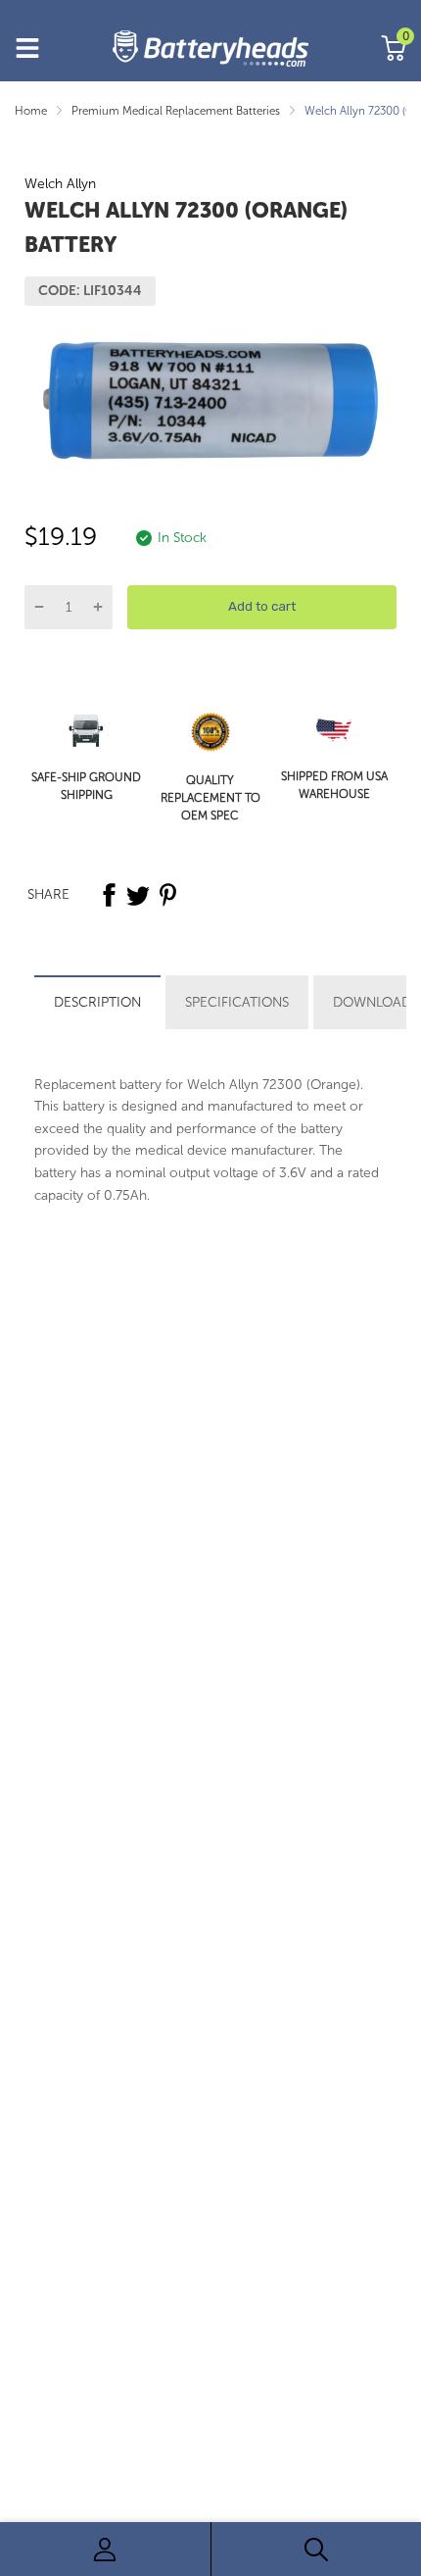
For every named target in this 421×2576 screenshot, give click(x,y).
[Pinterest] (167, 895)
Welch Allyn (60, 184)
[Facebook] (109, 895)
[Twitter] (138, 895)
